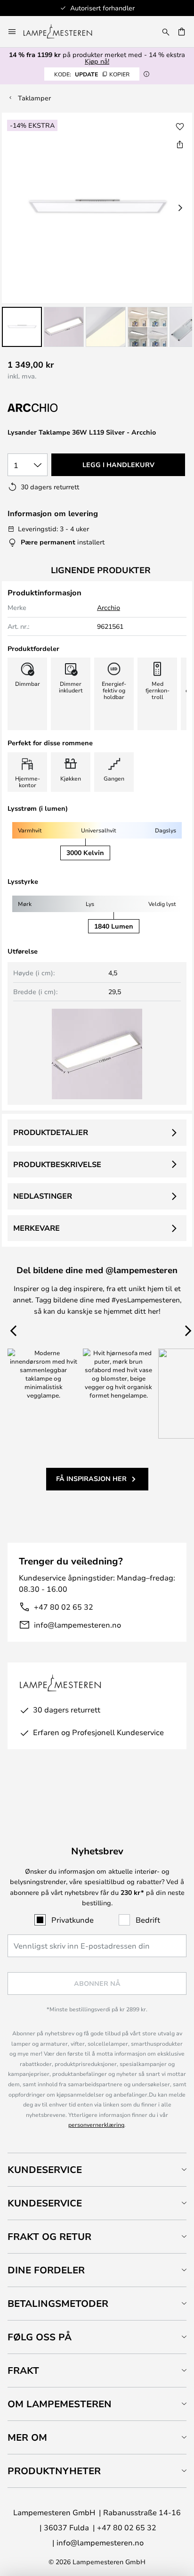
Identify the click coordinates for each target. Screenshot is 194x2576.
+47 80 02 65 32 (64, 1607)
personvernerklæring (96, 2124)
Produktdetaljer (51, 1132)
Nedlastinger (43, 1196)
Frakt (23, 2370)
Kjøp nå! (97, 61)
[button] (22, 327)
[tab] (97, 2169)
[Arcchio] (55, 408)
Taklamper (34, 98)
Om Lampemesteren (60, 2404)
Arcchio (109, 607)
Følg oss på (40, 2337)
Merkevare (36, 1228)
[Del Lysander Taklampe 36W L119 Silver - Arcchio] (180, 144)
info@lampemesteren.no (77, 1625)
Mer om (27, 2437)
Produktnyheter (54, 2471)
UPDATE (92, 74)
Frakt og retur (49, 2236)
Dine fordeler (46, 2270)
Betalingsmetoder (58, 2303)
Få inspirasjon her (91, 1478)
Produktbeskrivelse (57, 1164)
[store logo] (63, 32)
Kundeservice (45, 2169)
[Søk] (166, 32)
